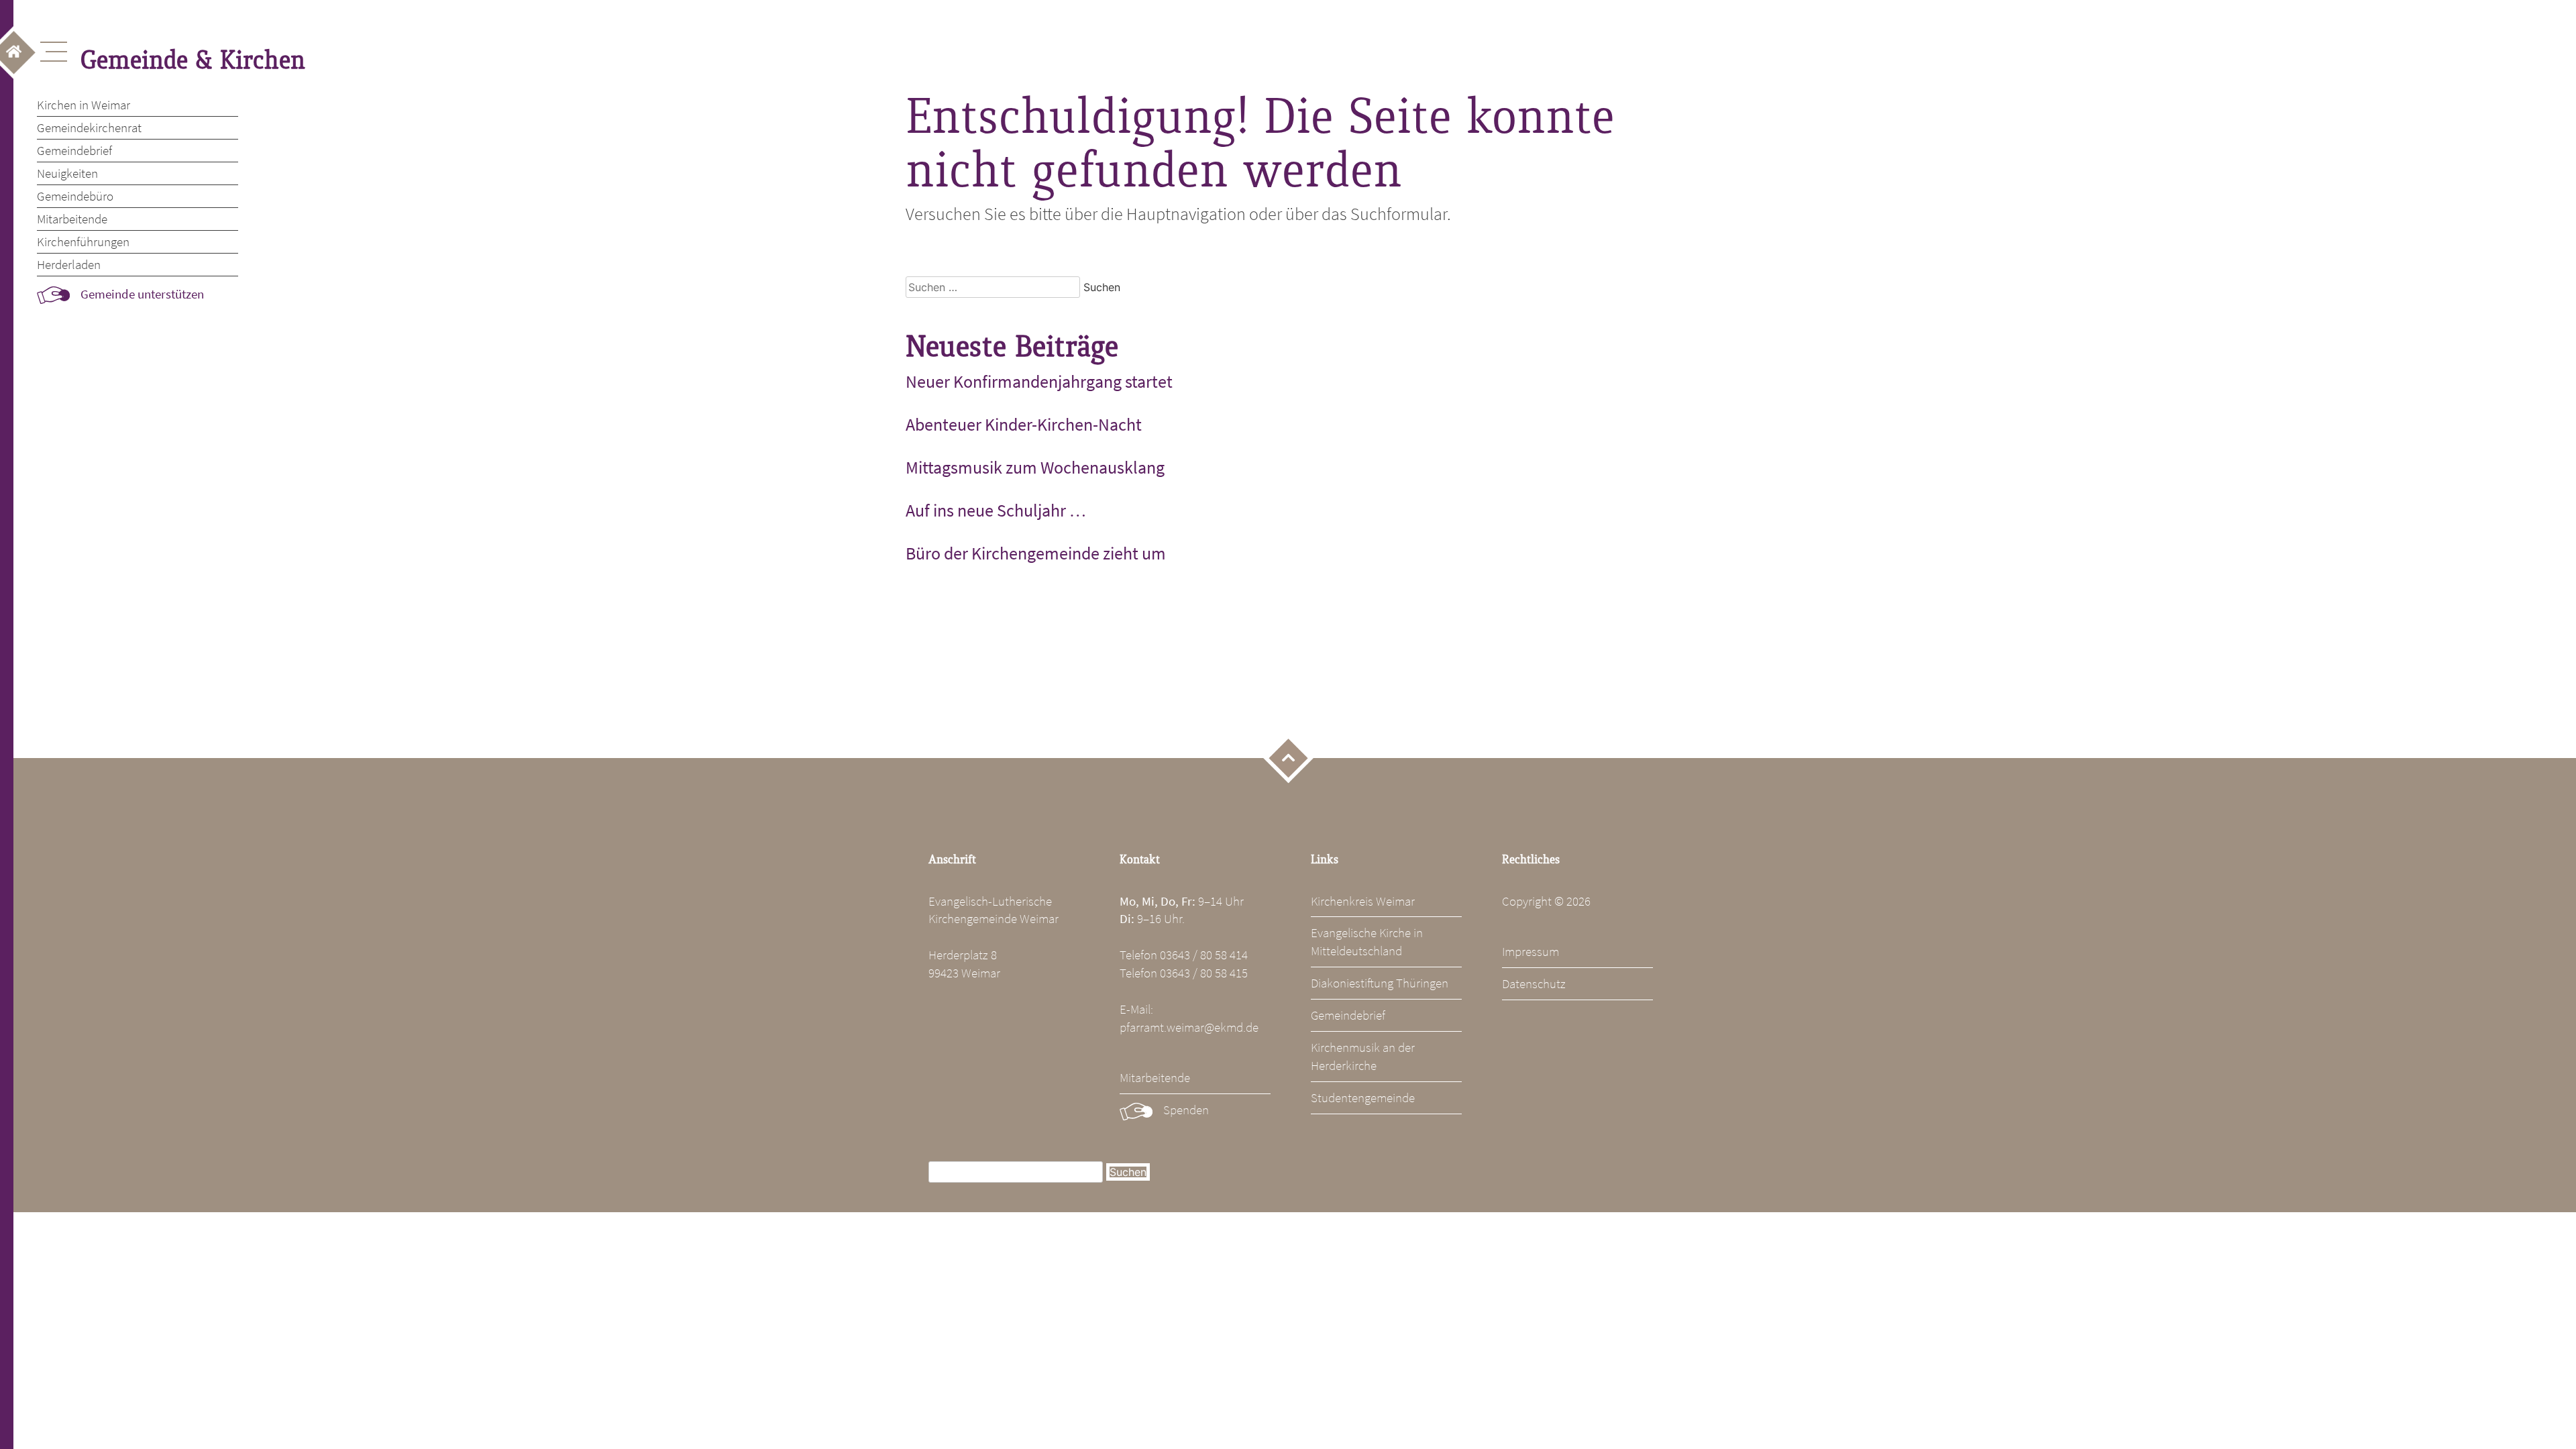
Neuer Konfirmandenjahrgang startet (1039, 382)
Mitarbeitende (72, 219)
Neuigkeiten (67, 173)
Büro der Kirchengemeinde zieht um (1036, 553)
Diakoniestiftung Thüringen (1380, 983)
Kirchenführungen (83, 241)
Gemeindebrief (74, 150)
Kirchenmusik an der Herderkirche (1363, 1056)
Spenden (1186, 1110)
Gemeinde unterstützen (142, 294)
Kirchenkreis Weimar (1363, 901)
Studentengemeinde (1363, 1097)
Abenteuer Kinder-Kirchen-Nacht (1024, 425)
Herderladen (69, 264)
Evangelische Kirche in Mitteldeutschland (1367, 942)
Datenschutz (1534, 983)
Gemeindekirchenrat (89, 127)
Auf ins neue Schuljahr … (996, 511)
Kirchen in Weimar (84, 105)
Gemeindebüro (75, 196)
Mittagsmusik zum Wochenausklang (1035, 468)
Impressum (1531, 951)
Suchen (1128, 1172)
